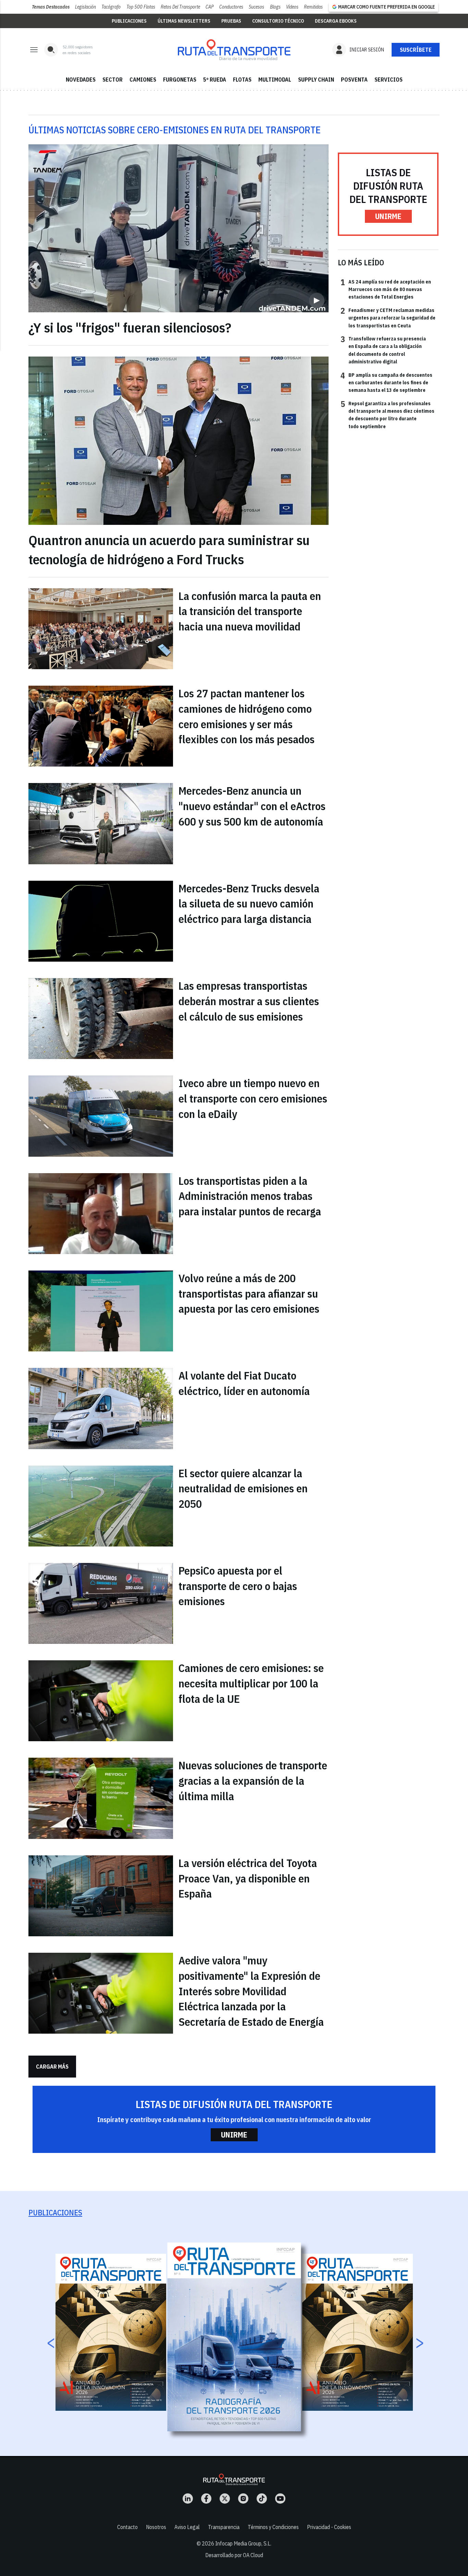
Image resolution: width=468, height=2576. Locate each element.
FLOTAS (242, 80)
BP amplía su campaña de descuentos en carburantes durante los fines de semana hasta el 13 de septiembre (386, 382)
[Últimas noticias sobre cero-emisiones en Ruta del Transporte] (234, 50)
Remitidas (313, 7)
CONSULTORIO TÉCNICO (278, 21)
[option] (234, 2337)
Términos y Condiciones (273, 2527)
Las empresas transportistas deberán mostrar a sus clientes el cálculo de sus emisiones (249, 1001)
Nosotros (156, 2527)
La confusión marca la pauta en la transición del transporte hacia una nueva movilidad (250, 611)
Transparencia (224, 2527)
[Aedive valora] (101, 1993)
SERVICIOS (389, 80)
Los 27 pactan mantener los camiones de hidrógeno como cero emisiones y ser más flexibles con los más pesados (247, 716)
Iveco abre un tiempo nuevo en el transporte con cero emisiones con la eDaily (253, 1098)
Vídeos (292, 7)
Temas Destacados (51, 7)
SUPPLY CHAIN (316, 80)
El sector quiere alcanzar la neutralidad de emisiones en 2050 (243, 1489)
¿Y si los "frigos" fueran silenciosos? (130, 327)
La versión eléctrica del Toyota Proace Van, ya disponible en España (248, 1878)
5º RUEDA (215, 80)
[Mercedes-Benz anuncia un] (101, 823)
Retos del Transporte (180, 7)
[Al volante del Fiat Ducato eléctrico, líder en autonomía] (101, 1408)
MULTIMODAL (275, 80)
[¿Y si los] (178, 228)
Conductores (231, 7)
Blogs (275, 7)
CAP (210, 7)
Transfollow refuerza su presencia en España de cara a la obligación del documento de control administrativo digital (383, 350)
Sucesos (256, 7)
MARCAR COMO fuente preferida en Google (386, 7)
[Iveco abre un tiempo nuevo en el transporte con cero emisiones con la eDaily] (101, 1116)
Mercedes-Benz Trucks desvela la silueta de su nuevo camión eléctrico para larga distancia (249, 904)
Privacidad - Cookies (329, 2527)
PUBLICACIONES (129, 21)
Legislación (85, 7)
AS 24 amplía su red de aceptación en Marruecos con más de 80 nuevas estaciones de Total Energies (386, 289)
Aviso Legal (187, 2527)
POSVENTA (354, 80)
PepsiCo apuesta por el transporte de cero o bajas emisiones (238, 1586)
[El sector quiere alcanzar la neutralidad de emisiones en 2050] (101, 1506)
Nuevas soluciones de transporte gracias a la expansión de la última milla (253, 1781)
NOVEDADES (81, 80)
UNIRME (388, 216)
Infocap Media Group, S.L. (243, 2543)
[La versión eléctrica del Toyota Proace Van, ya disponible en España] (101, 1896)
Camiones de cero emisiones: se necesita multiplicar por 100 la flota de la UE (251, 1683)
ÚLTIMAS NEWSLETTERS (184, 21)
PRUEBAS (231, 21)
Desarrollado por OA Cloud (234, 2555)
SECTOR (113, 80)
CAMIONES (143, 80)
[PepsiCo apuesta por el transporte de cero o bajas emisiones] (101, 1603)
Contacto (127, 2527)
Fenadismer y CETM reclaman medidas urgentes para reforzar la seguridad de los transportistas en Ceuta (388, 318)
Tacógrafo (111, 7)
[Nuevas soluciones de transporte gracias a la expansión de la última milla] (101, 1798)
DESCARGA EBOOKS (336, 21)
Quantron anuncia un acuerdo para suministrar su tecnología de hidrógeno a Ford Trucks (169, 550)
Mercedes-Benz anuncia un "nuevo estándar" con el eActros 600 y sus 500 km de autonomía (252, 806)
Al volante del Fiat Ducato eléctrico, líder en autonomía (244, 1383)
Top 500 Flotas (141, 7)
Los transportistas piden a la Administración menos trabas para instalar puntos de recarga (250, 1196)
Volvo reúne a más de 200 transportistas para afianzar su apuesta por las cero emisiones (249, 1293)
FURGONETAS (180, 80)
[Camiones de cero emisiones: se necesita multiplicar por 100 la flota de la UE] (101, 1701)
